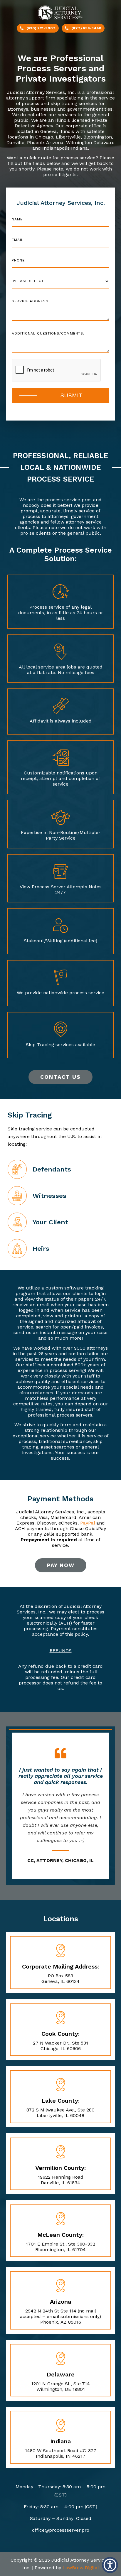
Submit (72, 395)
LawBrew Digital (81, 2568)
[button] (110, 2565)
